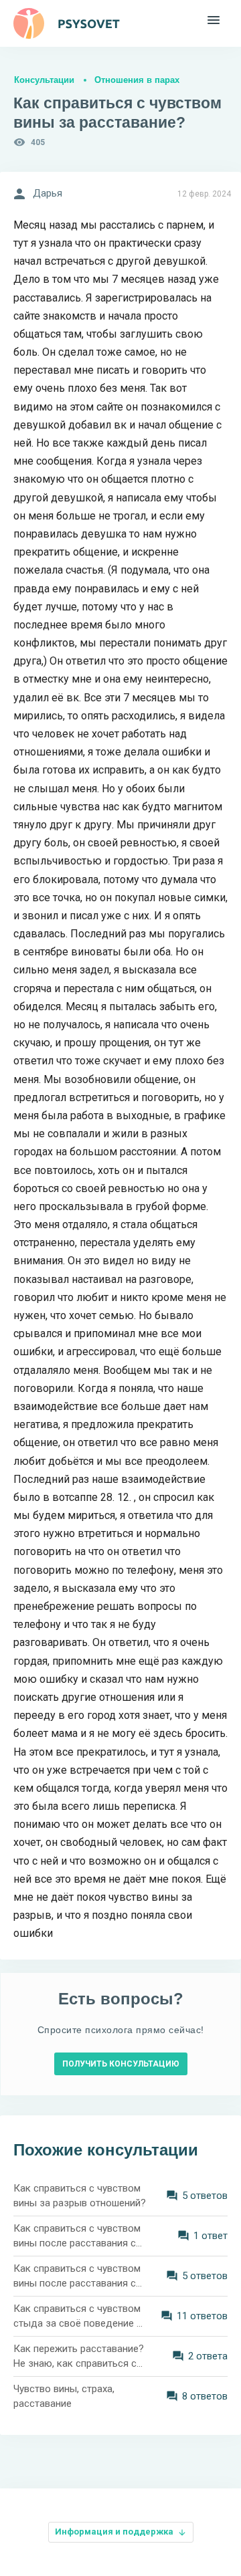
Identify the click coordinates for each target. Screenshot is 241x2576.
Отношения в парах (137, 80)
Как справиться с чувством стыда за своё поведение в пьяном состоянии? (78, 2317)
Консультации (44, 80)
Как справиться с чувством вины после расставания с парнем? (77, 2237)
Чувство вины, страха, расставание (64, 2396)
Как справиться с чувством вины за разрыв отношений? (80, 2196)
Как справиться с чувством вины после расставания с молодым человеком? (77, 2277)
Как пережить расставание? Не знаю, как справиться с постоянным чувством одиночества (79, 2357)
